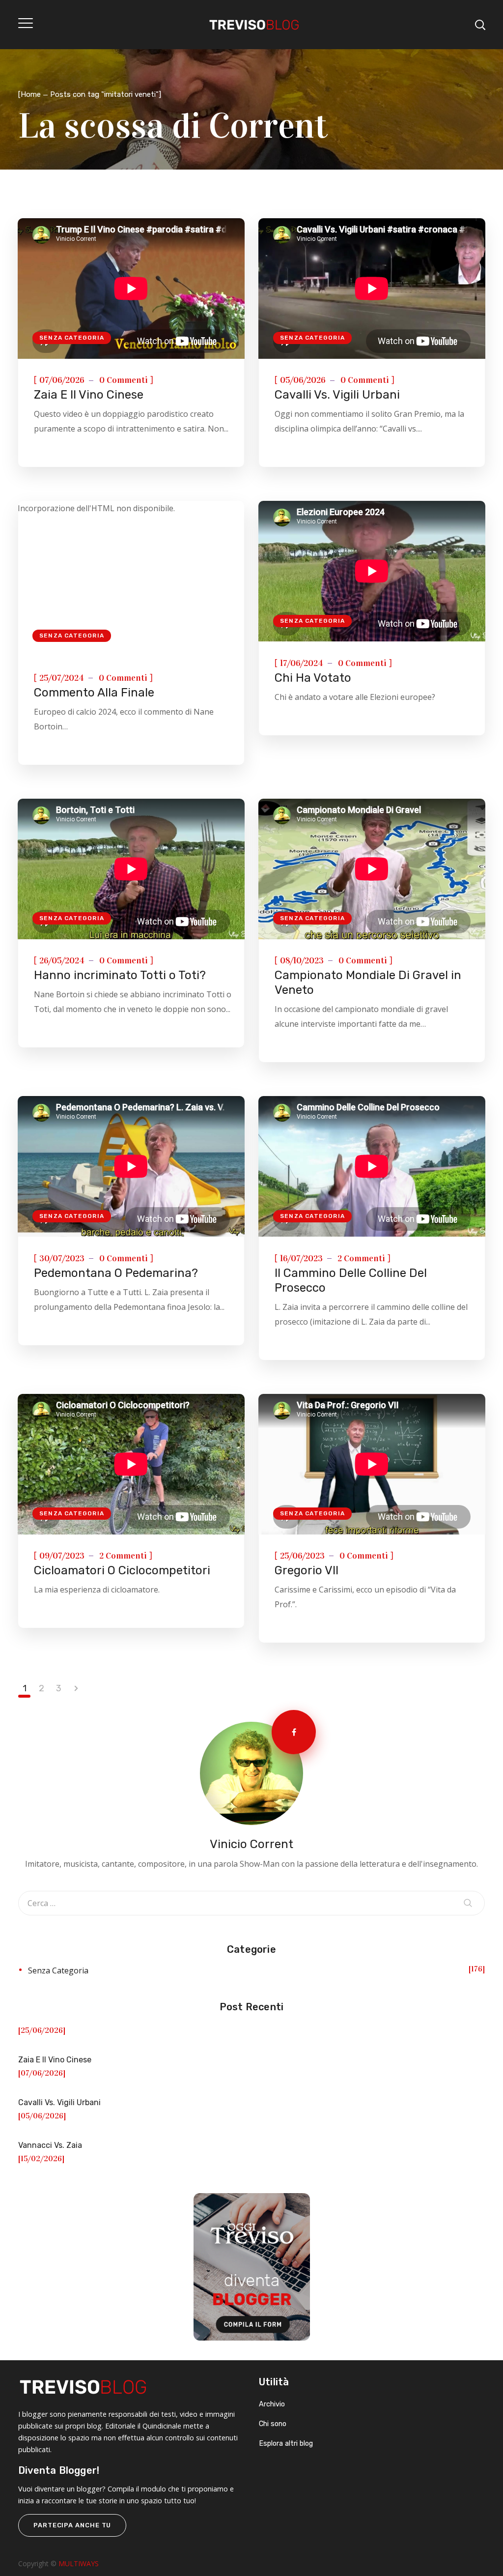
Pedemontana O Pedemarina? (116, 1273)
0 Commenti (124, 380)
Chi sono (273, 2424)
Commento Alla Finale (94, 693)
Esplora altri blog (286, 2444)
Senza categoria (72, 338)
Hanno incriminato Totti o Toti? (120, 975)
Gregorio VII (307, 1570)
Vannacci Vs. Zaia (50, 2145)
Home (31, 94)
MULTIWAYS (79, 2563)
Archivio (272, 2404)
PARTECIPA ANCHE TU (72, 2525)
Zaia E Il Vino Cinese (89, 395)
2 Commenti (361, 1258)
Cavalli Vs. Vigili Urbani (337, 395)
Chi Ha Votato (313, 678)
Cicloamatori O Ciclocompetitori (122, 1570)
